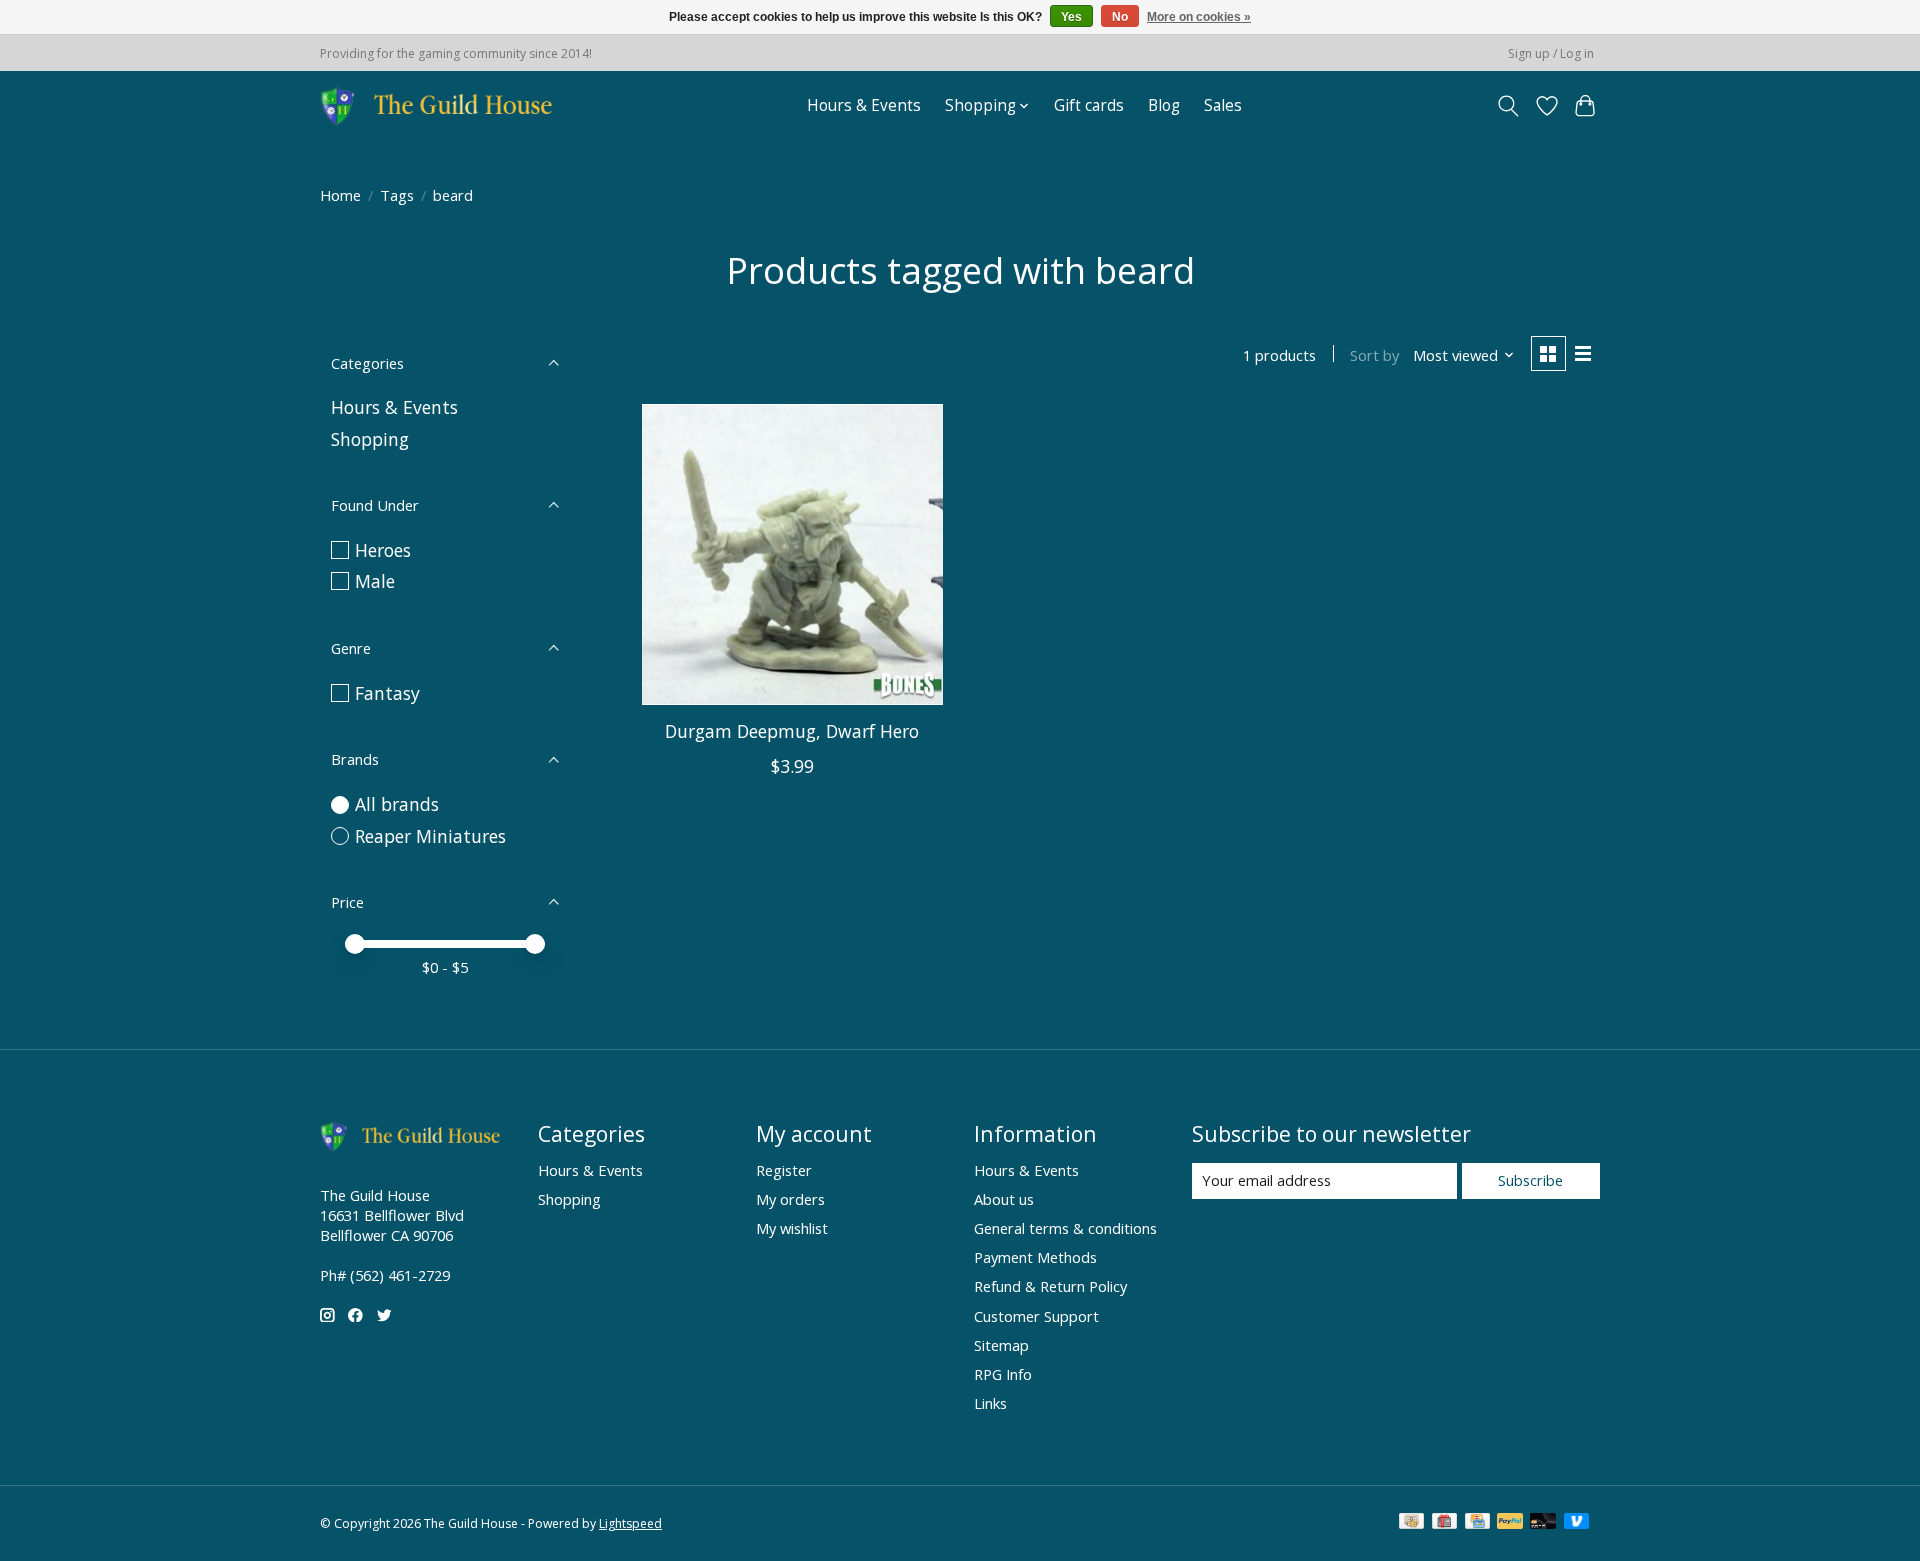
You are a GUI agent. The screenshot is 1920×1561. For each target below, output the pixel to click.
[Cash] (1411, 1523)
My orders (790, 1199)
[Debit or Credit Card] (1543, 1523)
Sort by (1374, 355)
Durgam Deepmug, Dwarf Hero (792, 731)
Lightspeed (630, 1523)
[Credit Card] (1477, 1523)
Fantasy (387, 693)
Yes (1071, 17)
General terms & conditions (1065, 1228)
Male (375, 581)
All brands (397, 804)
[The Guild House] (442, 105)
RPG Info (1003, 1374)
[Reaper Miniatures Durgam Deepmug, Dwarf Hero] (792, 554)
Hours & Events (864, 105)
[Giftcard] (1444, 1523)
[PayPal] (1510, 1523)
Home (340, 195)
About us (1004, 1199)
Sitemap (1001, 1345)
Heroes (383, 550)
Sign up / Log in (1551, 53)
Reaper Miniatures (430, 836)
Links (990, 1403)
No (1120, 17)
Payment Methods (1035, 1257)
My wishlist (792, 1228)
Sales (1223, 105)
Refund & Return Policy (1050, 1286)
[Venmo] (1577, 1523)
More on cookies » (1199, 17)
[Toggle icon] (1508, 106)
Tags (397, 195)
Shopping (370, 439)
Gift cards (1089, 105)
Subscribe (1530, 1180)
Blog (1164, 105)
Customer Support (1036, 1316)
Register (784, 1170)
